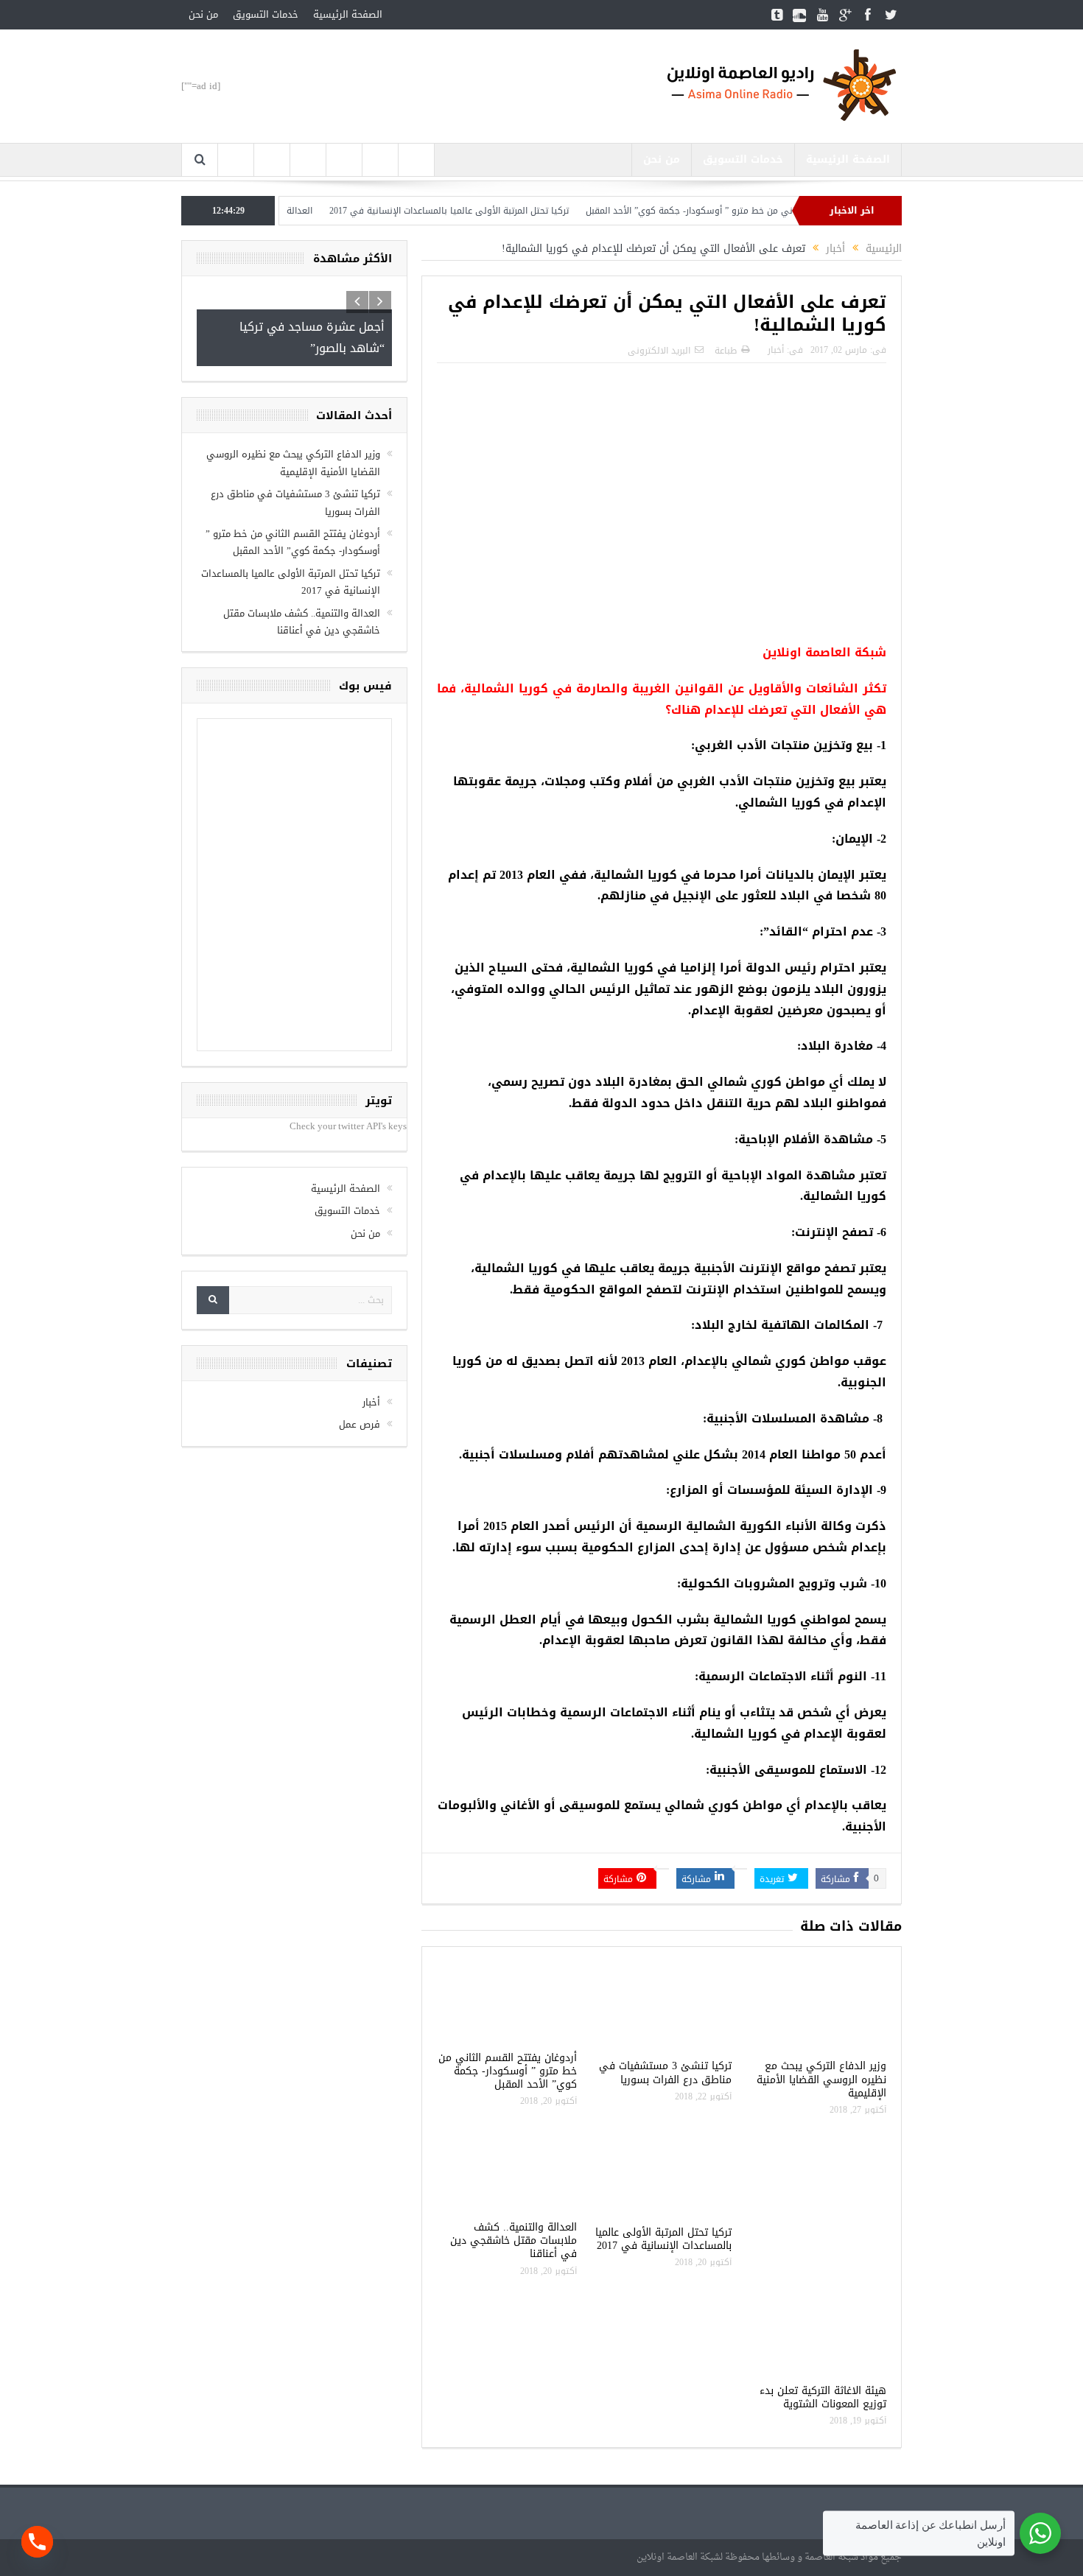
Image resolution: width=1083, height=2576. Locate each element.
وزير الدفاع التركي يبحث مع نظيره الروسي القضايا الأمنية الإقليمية (821, 2079)
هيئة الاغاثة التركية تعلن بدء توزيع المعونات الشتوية (823, 2397)
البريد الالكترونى (659, 351)
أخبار (776, 350)
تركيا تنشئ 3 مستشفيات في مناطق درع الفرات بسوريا (665, 2073)
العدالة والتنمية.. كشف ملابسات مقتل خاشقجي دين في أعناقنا (514, 2240)
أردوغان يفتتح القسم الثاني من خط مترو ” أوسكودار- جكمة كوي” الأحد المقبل (784, 211)
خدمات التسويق (266, 14)
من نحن (203, 14)
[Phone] (37, 2542)
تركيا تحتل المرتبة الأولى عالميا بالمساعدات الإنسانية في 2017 (497, 211)
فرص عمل (360, 1424)
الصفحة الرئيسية (348, 14)
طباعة (726, 351)
